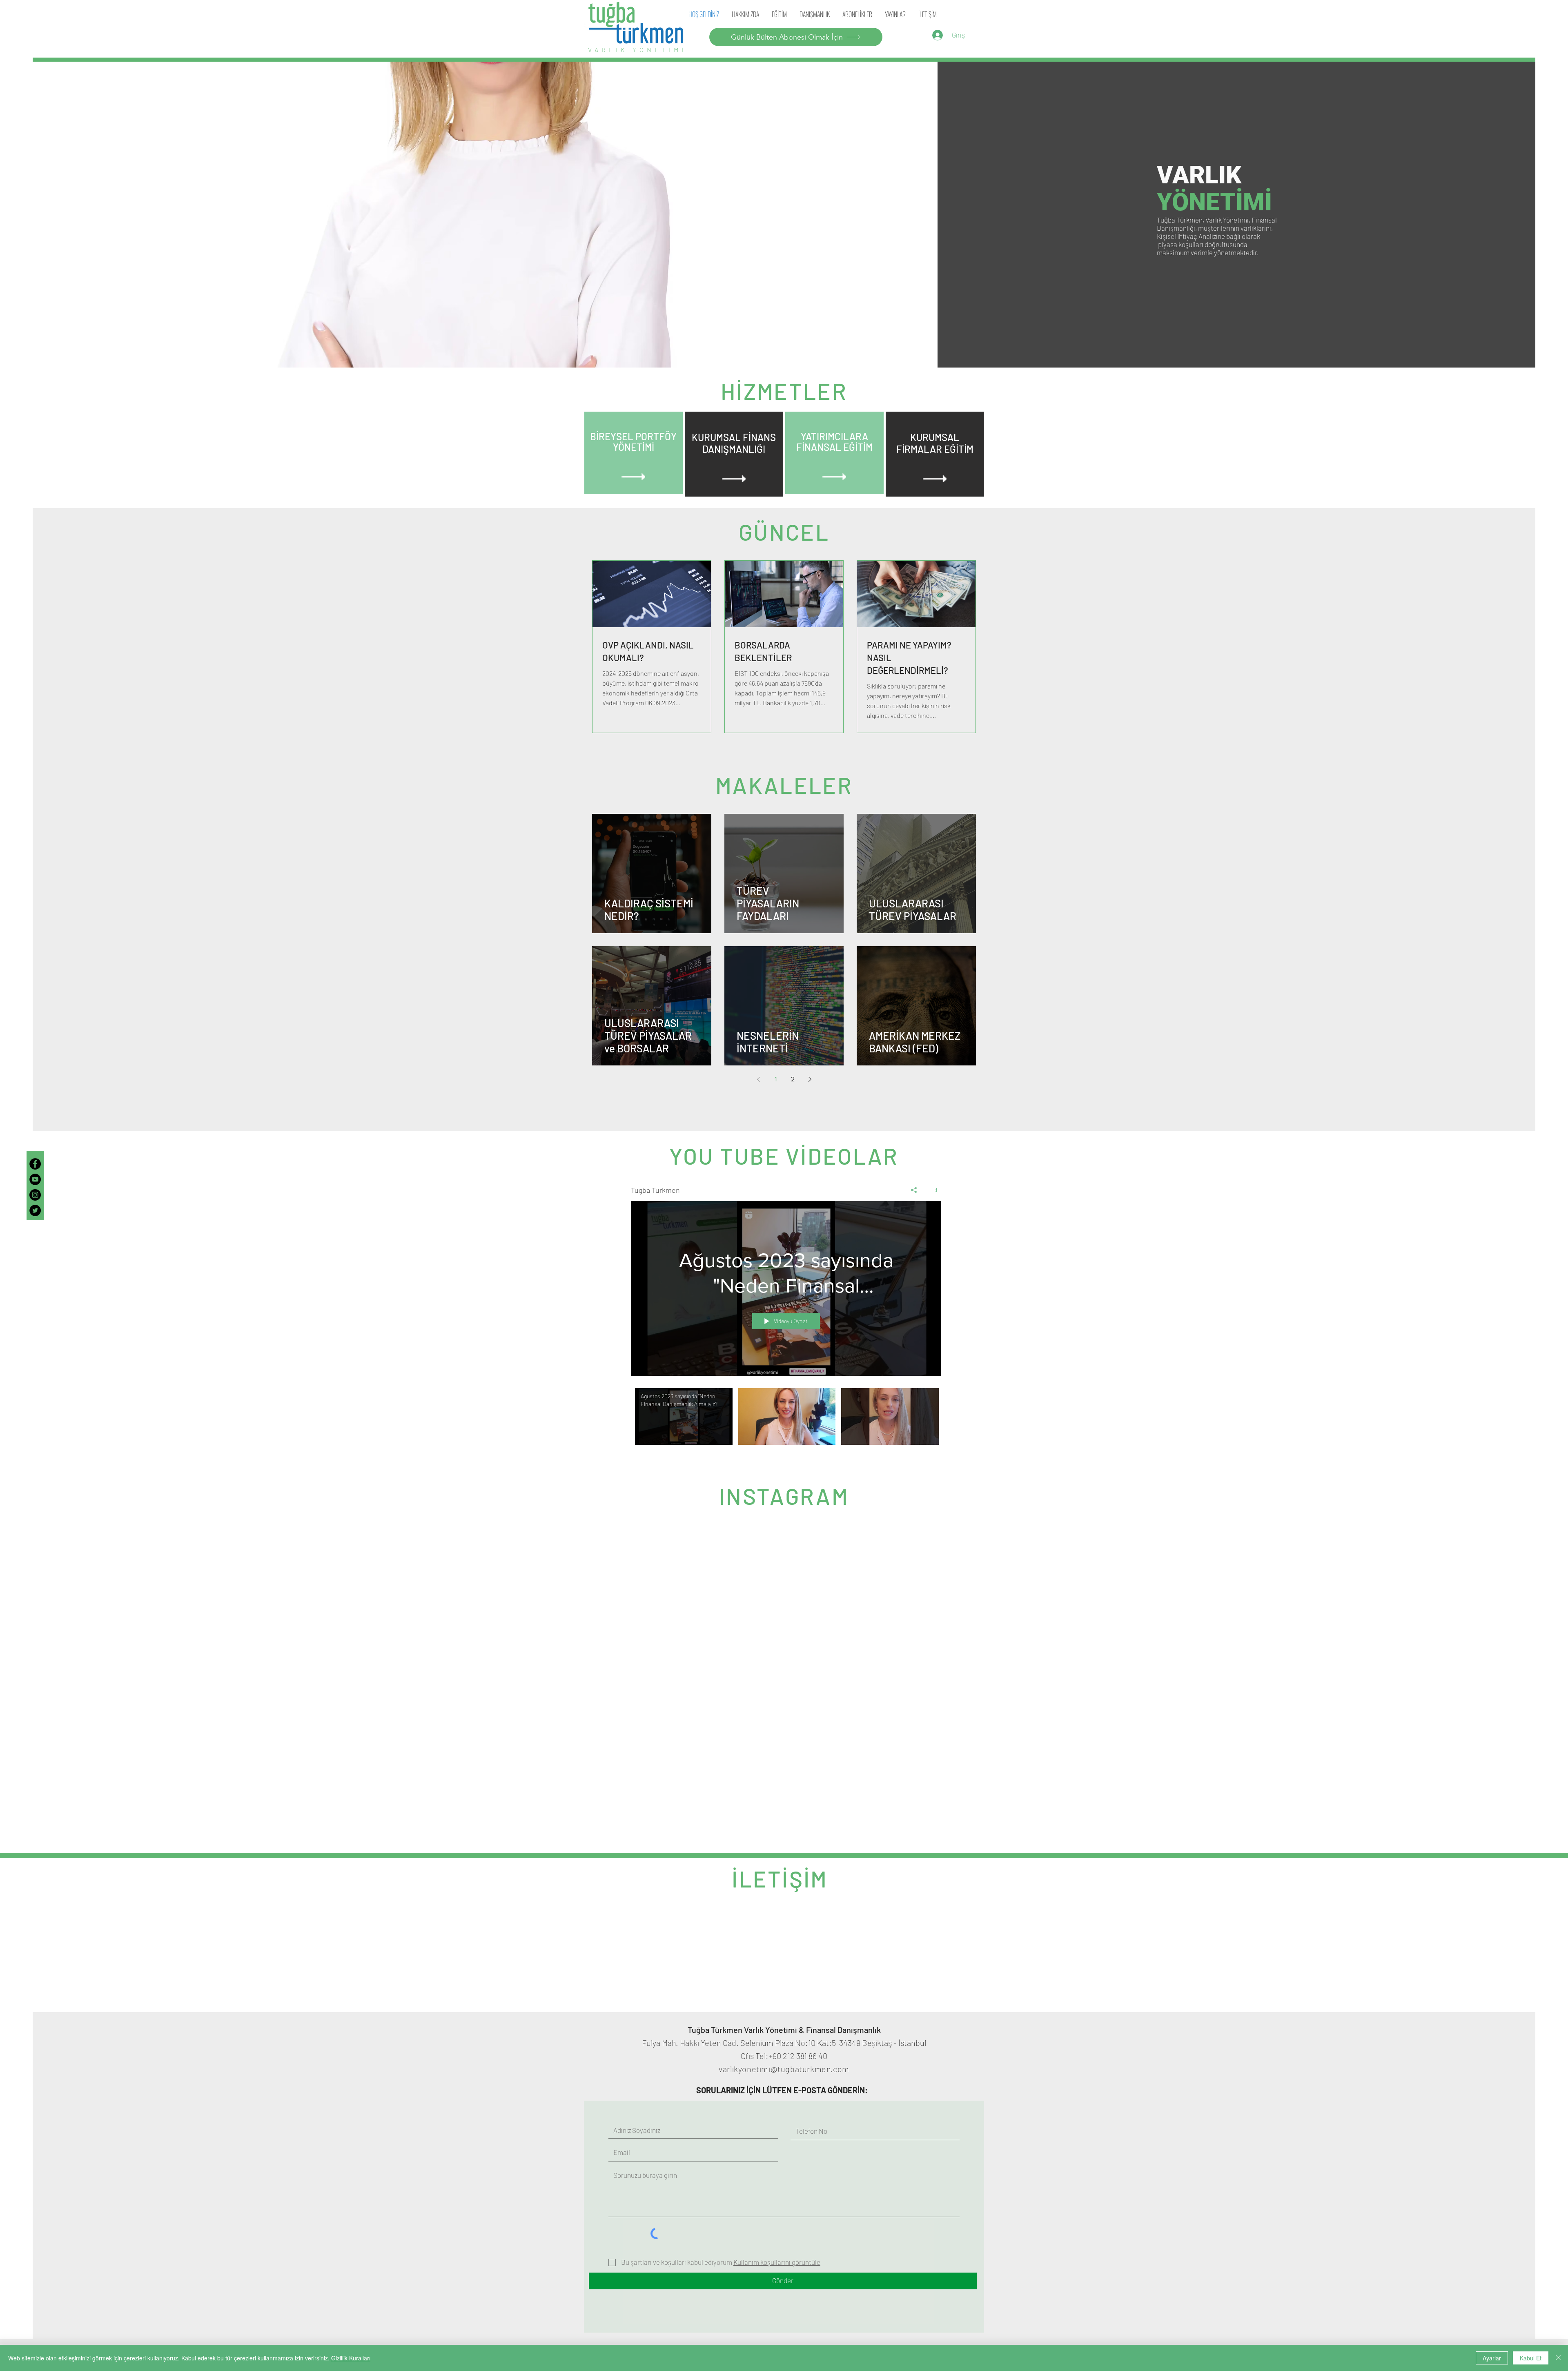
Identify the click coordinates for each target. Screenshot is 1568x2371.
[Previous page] (758, 1079)
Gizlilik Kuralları (351, 2358)
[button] (895, 14)
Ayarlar (1492, 2358)
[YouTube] (35, 1179)
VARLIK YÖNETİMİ (637, 50)
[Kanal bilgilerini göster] (933, 1190)
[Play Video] (684, 1416)
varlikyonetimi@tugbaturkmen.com (784, 1907)
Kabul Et (1531, 2358)
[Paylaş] (914, 1190)
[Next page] (810, 1079)
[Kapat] (1558, 2358)
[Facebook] (35, 1164)
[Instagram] (35, 1195)
